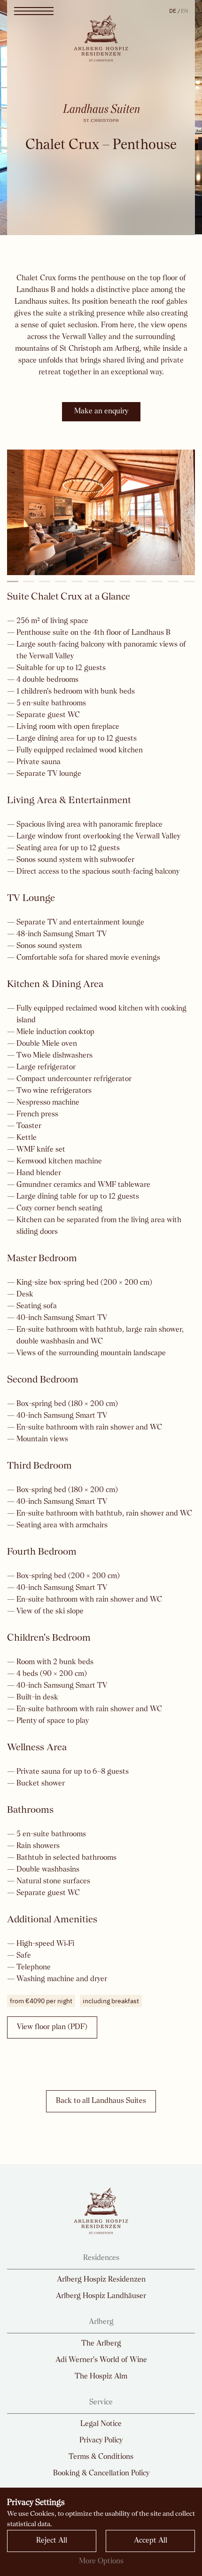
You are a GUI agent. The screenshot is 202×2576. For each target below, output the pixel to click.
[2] (29, 581)
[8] (125, 581)
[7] (109, 581)
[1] (13, 581)
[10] (157, 581)
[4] (61, 581)
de (173, 11)
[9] (141, 581)
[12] (189, 581)
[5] (77, 581)
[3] (45, 581)
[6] (93, 581)
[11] (173, 581)
